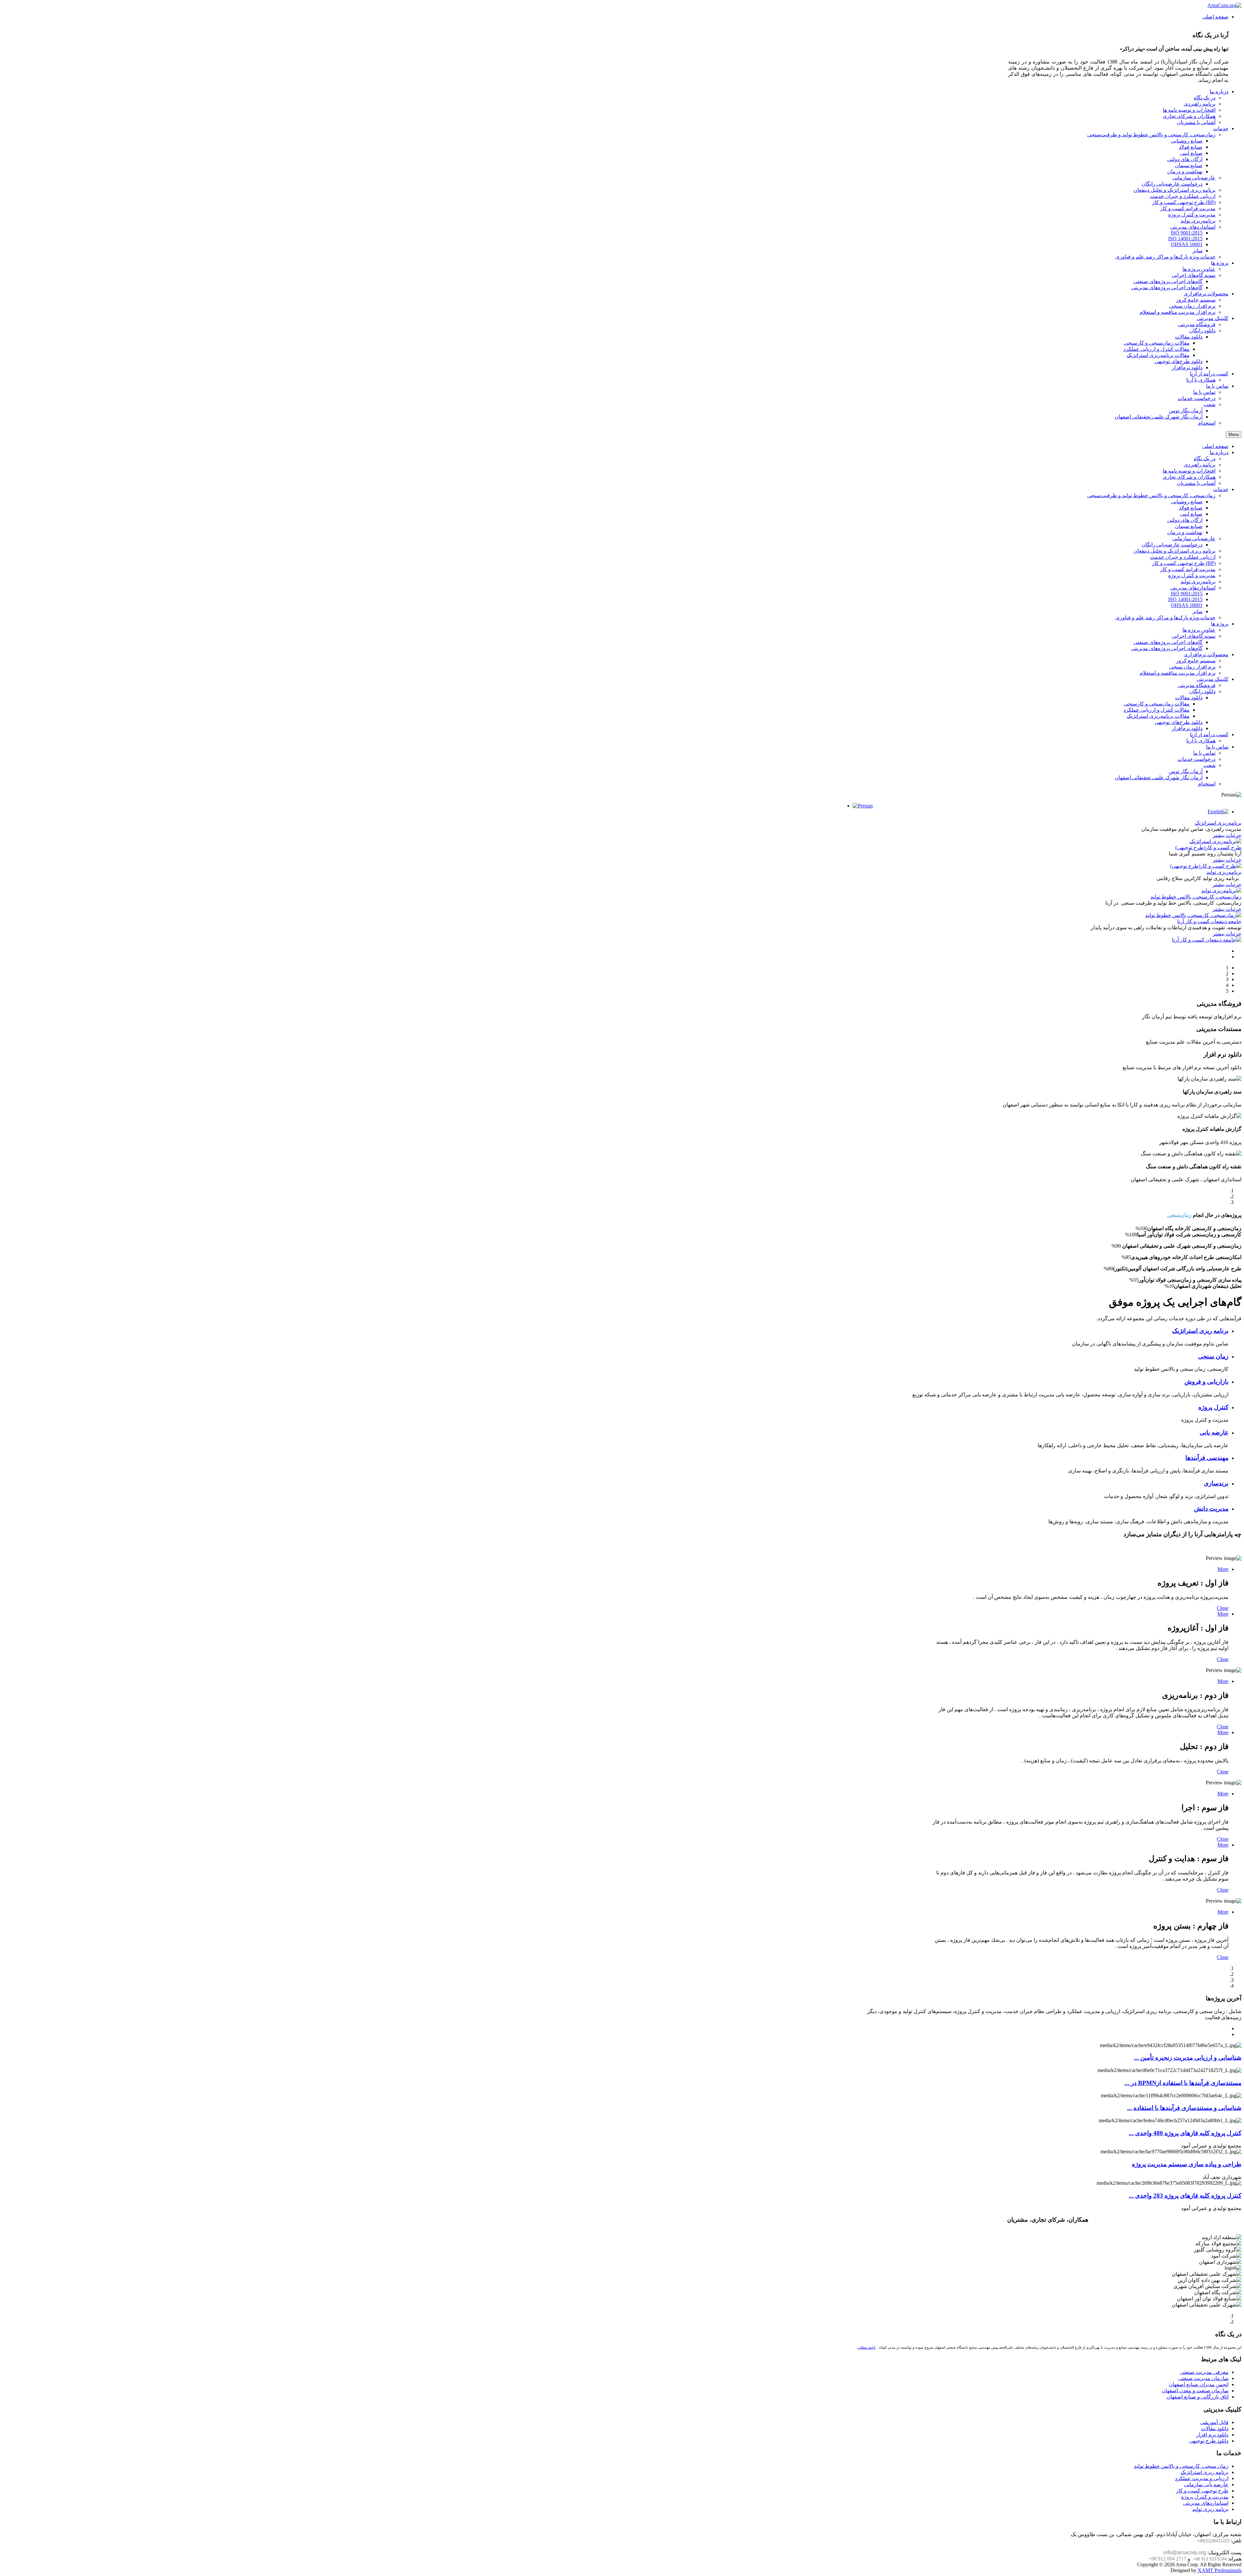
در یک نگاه (1205, 458)
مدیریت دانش (1211, 1509)
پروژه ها (1220, 624)
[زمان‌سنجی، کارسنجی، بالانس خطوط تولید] (1193, 915)
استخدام (1207, 784)
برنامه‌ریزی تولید (1198, 582)
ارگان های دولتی (1185, 520)
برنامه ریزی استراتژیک (1200, 1331)
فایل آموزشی (1214, 2422)
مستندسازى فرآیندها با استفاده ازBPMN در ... (1183, 2083)
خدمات (1221, 489)
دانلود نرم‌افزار (1187, 728)
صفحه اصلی (1215, 446)
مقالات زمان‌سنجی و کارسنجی (1157, 704)
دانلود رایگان (1202, 691)
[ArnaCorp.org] (1224, 5)
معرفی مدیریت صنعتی (1204, 2372)
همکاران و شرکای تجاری (1189, 477)
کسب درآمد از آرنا (1209, 734)
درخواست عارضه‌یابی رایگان (1172, 545)
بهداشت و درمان (1185, 532)
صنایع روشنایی (1187, 502)
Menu (1234, 435)
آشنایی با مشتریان (1196, 483)
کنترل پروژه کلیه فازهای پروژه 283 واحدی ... (1185, 2196)
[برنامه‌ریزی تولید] (1221, 891)
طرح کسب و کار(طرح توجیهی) (1208, 847)
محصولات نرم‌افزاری (1206, 654)
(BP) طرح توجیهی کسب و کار (1184, 563)
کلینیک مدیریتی (1213, 679)
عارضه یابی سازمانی (1206, 2484)
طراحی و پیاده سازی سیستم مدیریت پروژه (1187, 2164)
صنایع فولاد (1191, 508)
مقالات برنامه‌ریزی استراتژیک (1158, 716)
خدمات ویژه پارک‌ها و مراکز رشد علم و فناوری (1165, 618)
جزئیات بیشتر (1227, 835)
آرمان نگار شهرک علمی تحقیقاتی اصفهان (1159, 778)
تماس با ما (1217, 747)
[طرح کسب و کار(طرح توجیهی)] (1206, 866)
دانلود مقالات (1189, 698)
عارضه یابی (1214, 1432)
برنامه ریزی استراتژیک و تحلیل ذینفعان (1175, 551)
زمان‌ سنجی (1213, 1356)
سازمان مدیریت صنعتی (1203, 2378)
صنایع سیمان (1189, 526)
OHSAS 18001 (1187, 605)
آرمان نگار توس (1186, 771)
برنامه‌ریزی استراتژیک (1218, 823)
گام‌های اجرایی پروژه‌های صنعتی (1168, 642)
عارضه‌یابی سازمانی (1194, 538)
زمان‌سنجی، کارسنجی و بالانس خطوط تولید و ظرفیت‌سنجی (1151, 495)
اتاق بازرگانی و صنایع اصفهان (1198, 2397)
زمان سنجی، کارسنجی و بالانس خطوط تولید (1181, 2466)
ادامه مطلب (866, 2347)
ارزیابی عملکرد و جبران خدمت (1183, 557)
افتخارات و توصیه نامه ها (1189, 471)
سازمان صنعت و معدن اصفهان (1195, 2391)
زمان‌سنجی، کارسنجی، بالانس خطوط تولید (1196, 897)
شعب (1209, 765)
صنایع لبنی (1191, 514)
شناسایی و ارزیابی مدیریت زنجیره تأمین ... (1188, 2058)
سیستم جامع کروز (1196, 661)
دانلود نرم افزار (1212, 2435)
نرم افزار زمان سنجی (1192, 667)
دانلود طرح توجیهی (1209, 2441)
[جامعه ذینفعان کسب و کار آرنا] (1207, 940)
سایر (1198, 611)
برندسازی (1216, 1483)
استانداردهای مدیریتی (1193, 588)
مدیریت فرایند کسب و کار (1188, 569)
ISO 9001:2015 (1187, 594)
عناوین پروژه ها (1199, 630)
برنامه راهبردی (1200, 465)
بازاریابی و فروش (1206, 1382)
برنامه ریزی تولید (1210, 2509)
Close (1223, 1608)
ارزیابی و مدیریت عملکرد (1202, 2478)
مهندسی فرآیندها (1207, 1458)
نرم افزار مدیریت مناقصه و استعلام (1178, 673)
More (1223, 1569)
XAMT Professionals (1220, 2570)
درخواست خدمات (1197, 759)
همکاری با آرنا (1201, 741)
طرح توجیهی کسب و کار (1202, 2491)
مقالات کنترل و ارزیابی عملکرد (1157, 710)
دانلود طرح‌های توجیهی (1179, 722)
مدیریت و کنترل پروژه (1192, 575)
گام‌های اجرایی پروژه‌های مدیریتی (1167, 648)
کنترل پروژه (1213, 1407)
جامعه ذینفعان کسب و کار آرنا (1209, 921)
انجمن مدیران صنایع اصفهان (1199, 2384)
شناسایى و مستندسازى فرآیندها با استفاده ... (1184, 2108)
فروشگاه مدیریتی (1197, 685)
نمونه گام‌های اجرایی (1194, 636)
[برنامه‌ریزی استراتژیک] (1215, 841)
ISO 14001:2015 (1185, 599)
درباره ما (1219, 452)
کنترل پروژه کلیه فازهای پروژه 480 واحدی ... (1185, 2133)
